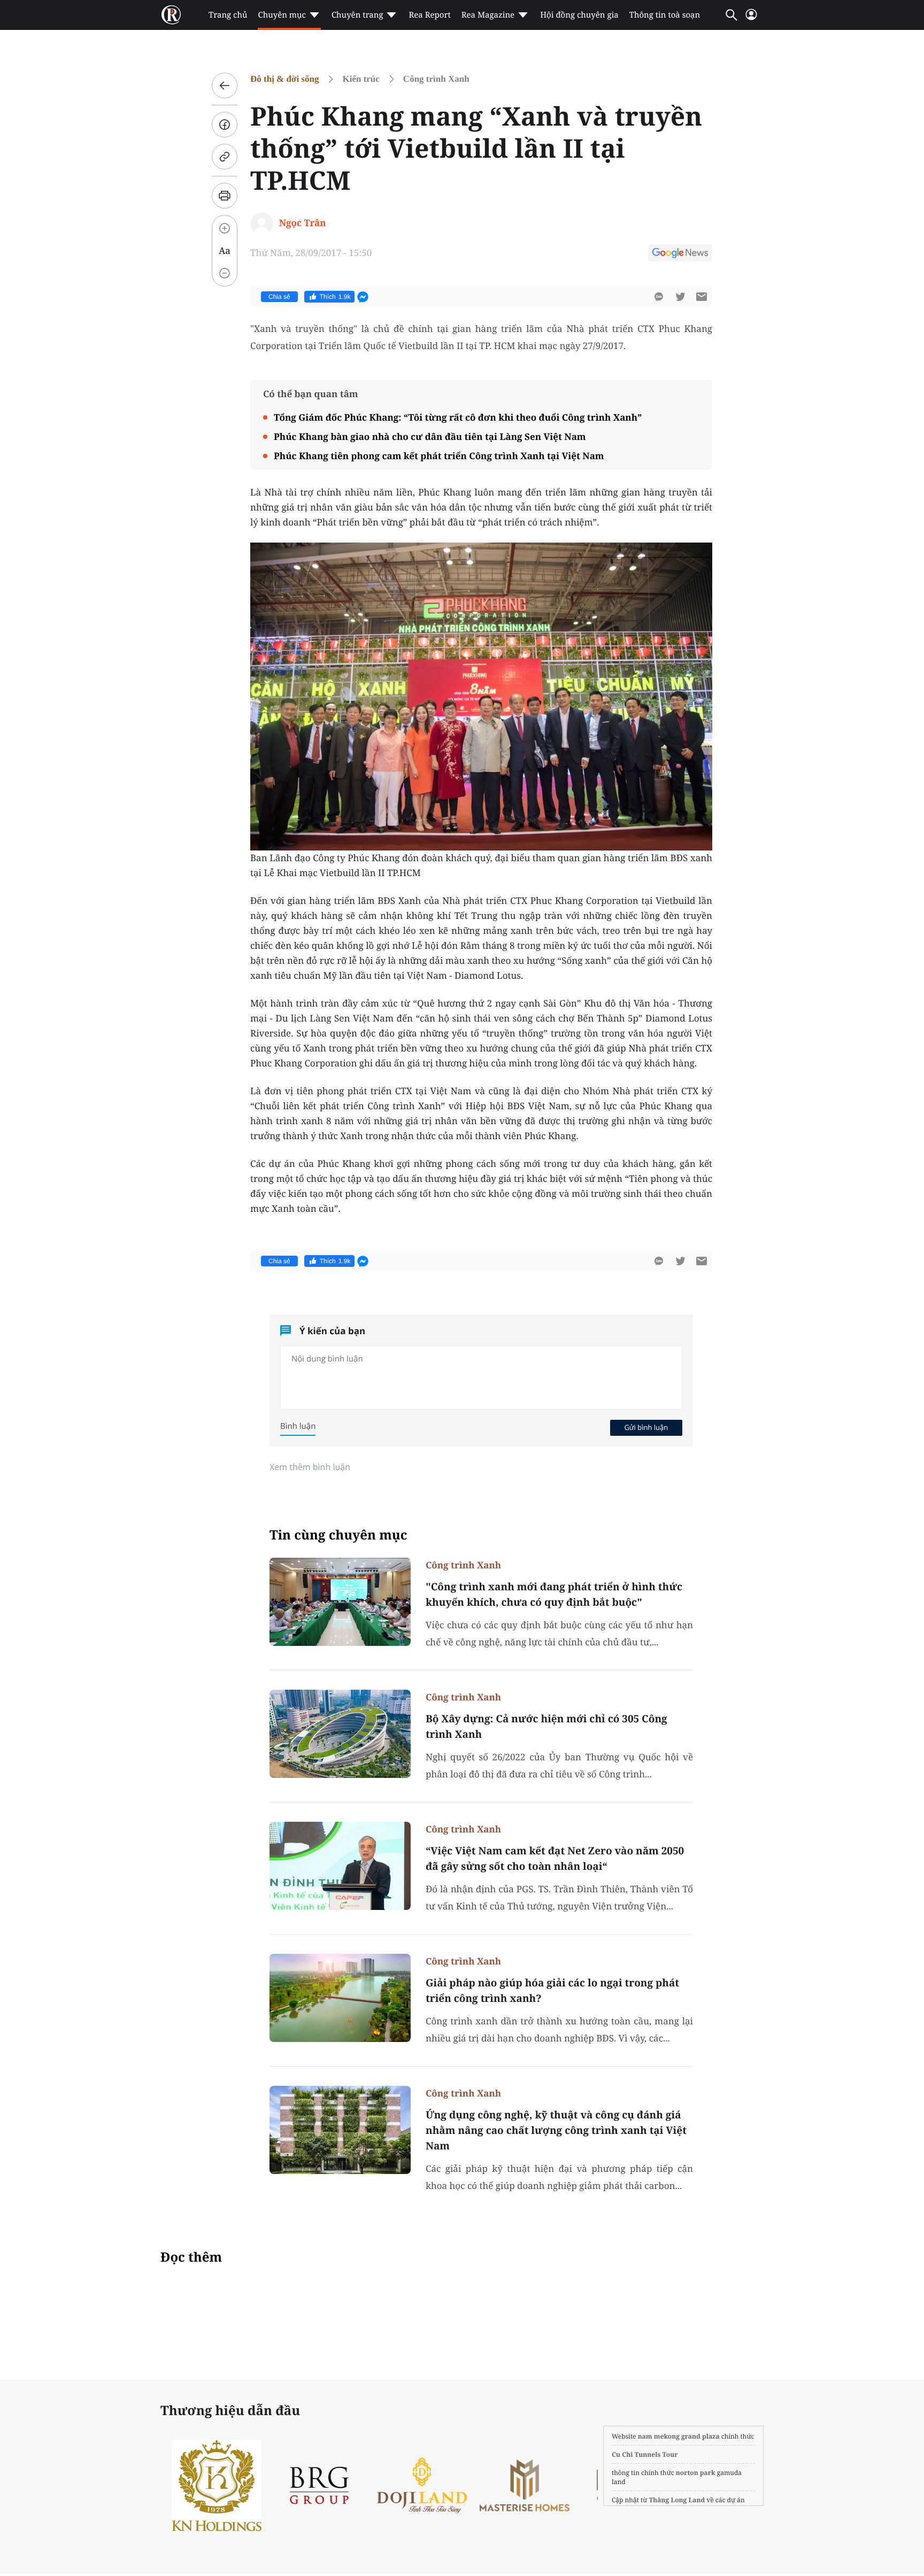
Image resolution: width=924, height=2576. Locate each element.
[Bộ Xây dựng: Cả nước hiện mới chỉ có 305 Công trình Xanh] (340, 1734)
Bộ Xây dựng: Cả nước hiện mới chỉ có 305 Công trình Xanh (546, 1726)
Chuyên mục (282, 15)
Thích (335, 297)
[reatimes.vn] (171, 15)
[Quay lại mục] (225, 86)
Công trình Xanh (436, 79)
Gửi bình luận (646, 1427)
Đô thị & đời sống (284, 79)
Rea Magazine (488, 15)
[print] (225, 196)
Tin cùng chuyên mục (338, 1535)
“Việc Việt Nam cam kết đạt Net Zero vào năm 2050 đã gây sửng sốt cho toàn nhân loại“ (555, 1858)
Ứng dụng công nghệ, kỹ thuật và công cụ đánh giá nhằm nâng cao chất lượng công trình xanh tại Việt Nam (556, 2130)
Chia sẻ (279, 297)
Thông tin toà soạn (665, 15)
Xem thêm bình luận (310, 1467)
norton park (696, 2473)
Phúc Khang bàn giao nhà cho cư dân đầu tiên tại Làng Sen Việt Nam (430, 436)
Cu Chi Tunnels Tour (645, 2454)
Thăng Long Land (677, 2500)
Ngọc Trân (303, 223)
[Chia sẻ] (225, 125)
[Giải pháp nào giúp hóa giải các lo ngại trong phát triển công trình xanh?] (340, 1998)
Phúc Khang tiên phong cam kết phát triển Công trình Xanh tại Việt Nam (439, 456)
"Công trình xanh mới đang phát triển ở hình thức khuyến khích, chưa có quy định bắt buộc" (554, 1594)
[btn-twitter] (680, 297)
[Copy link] (225, 157)
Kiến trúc (361, 79)
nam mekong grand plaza (679, 2436)
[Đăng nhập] (751, 19)
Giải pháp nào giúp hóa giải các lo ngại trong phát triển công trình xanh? (552, 1990)
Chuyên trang (357, 15)
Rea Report (429, 15)
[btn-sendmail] (702, 297)
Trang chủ (228, 15)
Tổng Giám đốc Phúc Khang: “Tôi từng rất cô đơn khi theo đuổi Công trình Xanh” (458, 417)
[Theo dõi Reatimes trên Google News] (680, 254)
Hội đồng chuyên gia (579, 15)
